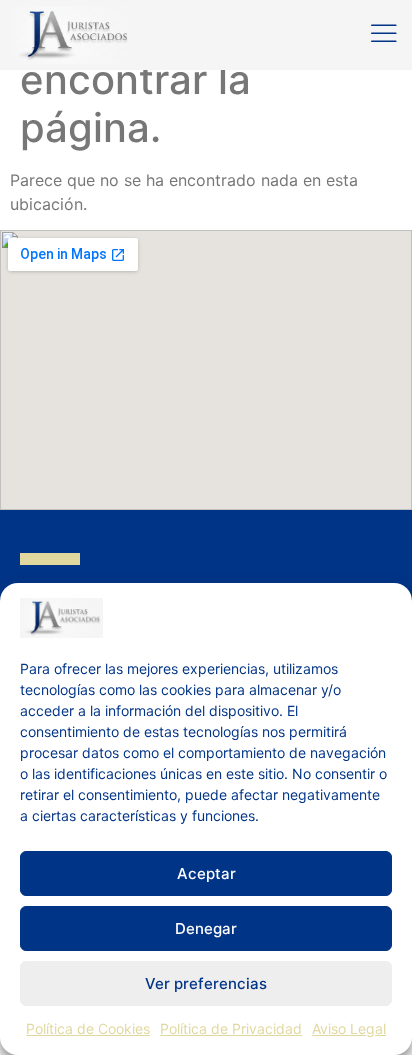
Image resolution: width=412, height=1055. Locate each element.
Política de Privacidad (231, 1028)
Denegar (206, 928)
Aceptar (206, 873)
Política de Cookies (88, 1028)
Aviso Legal (349, 1028)
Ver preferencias (206, 983)
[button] (384, 34)
